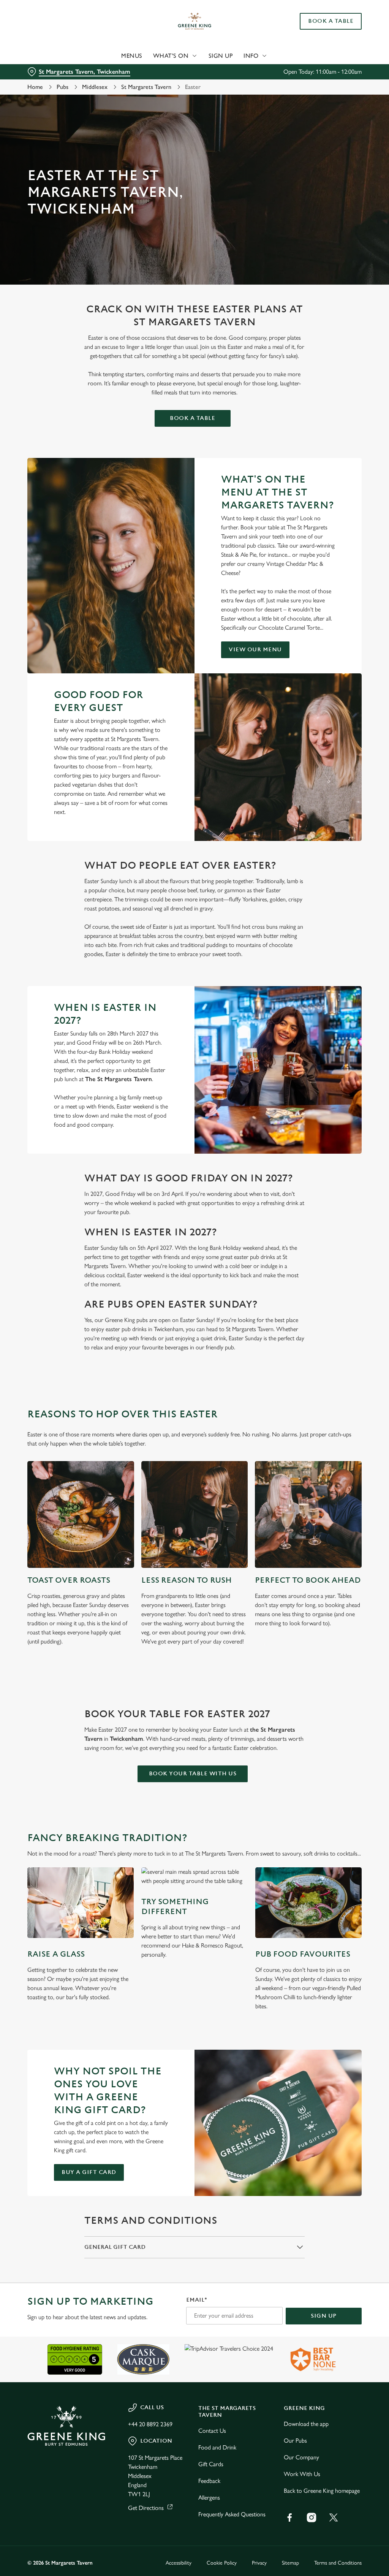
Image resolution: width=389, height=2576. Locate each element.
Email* (197, 2300)
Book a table (192, 418)
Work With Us (302, 2474)
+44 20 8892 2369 (150, 2424)
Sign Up (221, 56)
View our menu (255, 650)
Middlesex (95, 87)
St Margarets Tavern (146, 87)
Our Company (301, 2457)
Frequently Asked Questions (232, 2514)
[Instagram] (312, 2517)
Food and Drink (217, 2447)
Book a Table (331, 21)
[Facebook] (289, 2517)
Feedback (209, 2481)
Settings (334, 1338)
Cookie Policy (222, 2563)
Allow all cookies (305, 1362)
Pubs (62, 87)
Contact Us (212, 2431)
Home (35, 87)
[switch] (152, 1310)
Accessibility (179, 2563)
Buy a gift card (89, 2172)
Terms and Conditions (338, 2563)
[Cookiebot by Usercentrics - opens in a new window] (327, 1208)
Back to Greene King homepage (322, 2491)
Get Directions (146, 2508)
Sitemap (290, 2563)
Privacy (259, 2563)
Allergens (209, 2498)
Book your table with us (193, 1774)
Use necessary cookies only (193, 1362)
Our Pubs (295, 2441)
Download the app (306, 2424)
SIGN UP (324, 2316)
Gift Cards (211, 2464)
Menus (132, 56)
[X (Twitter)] (334, 2517)
